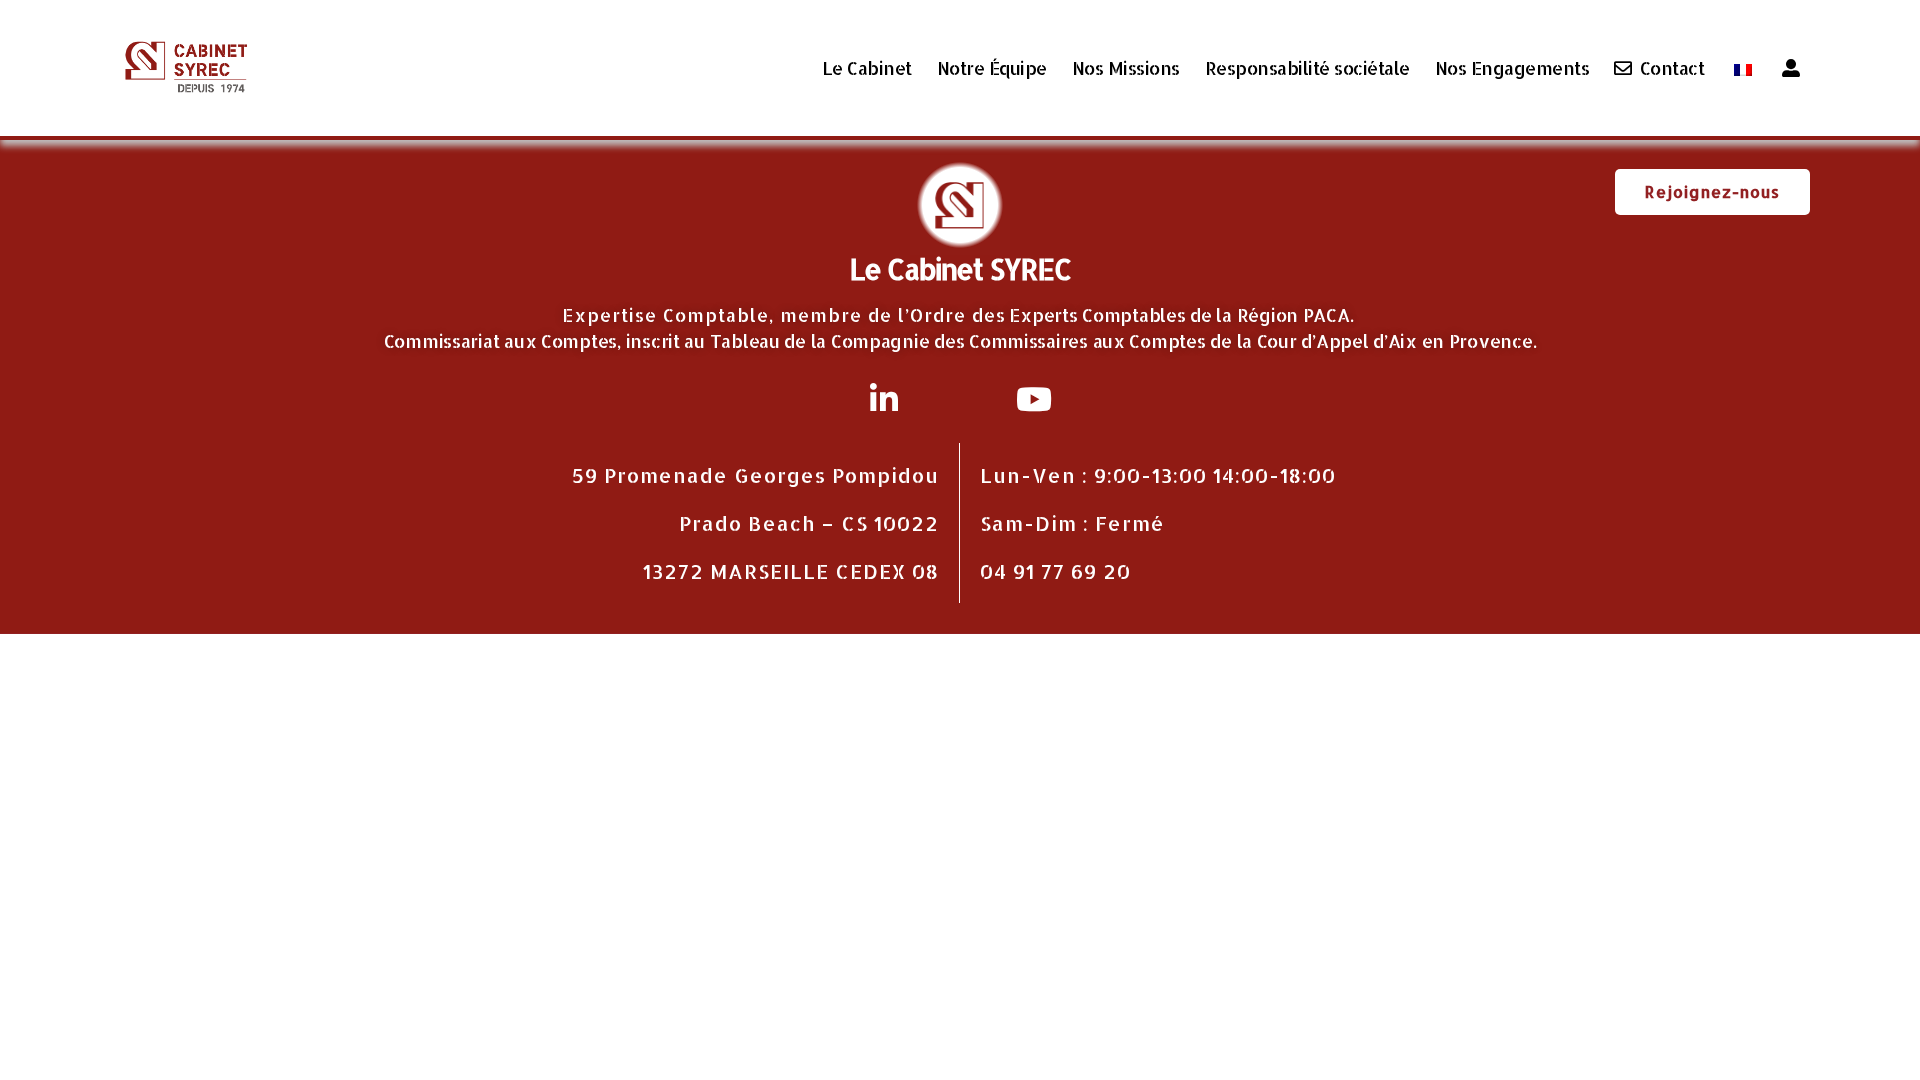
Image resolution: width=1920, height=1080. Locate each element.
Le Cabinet (867, 68)
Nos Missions (1126, 68)
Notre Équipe (992, 68)
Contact (1672, 68)
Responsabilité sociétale (1307, 68)
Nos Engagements (1512, 68)
